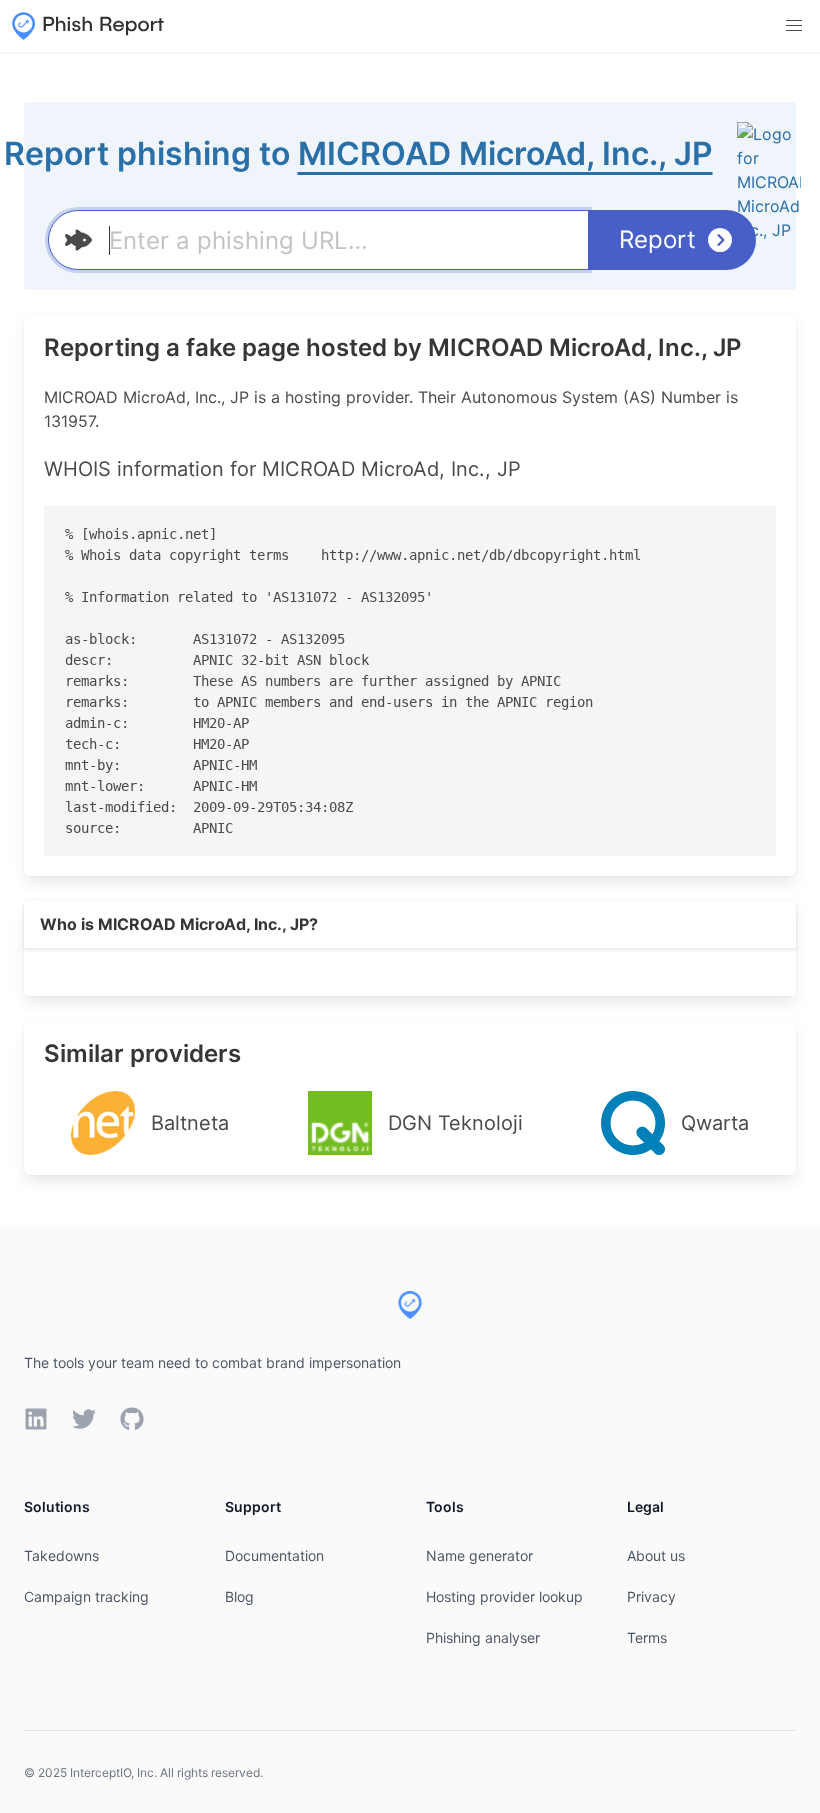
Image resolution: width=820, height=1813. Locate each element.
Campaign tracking (86, 1596)
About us (656, 1555)
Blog (239, 1596)
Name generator (479, 1555)
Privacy (651, 1596)
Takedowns (61, 1555)
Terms (647, 1637)
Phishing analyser (483, 1637)
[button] (794, 26)
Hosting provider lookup (504, 1596)
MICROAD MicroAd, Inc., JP (505, 153)
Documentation (274, 1555)
